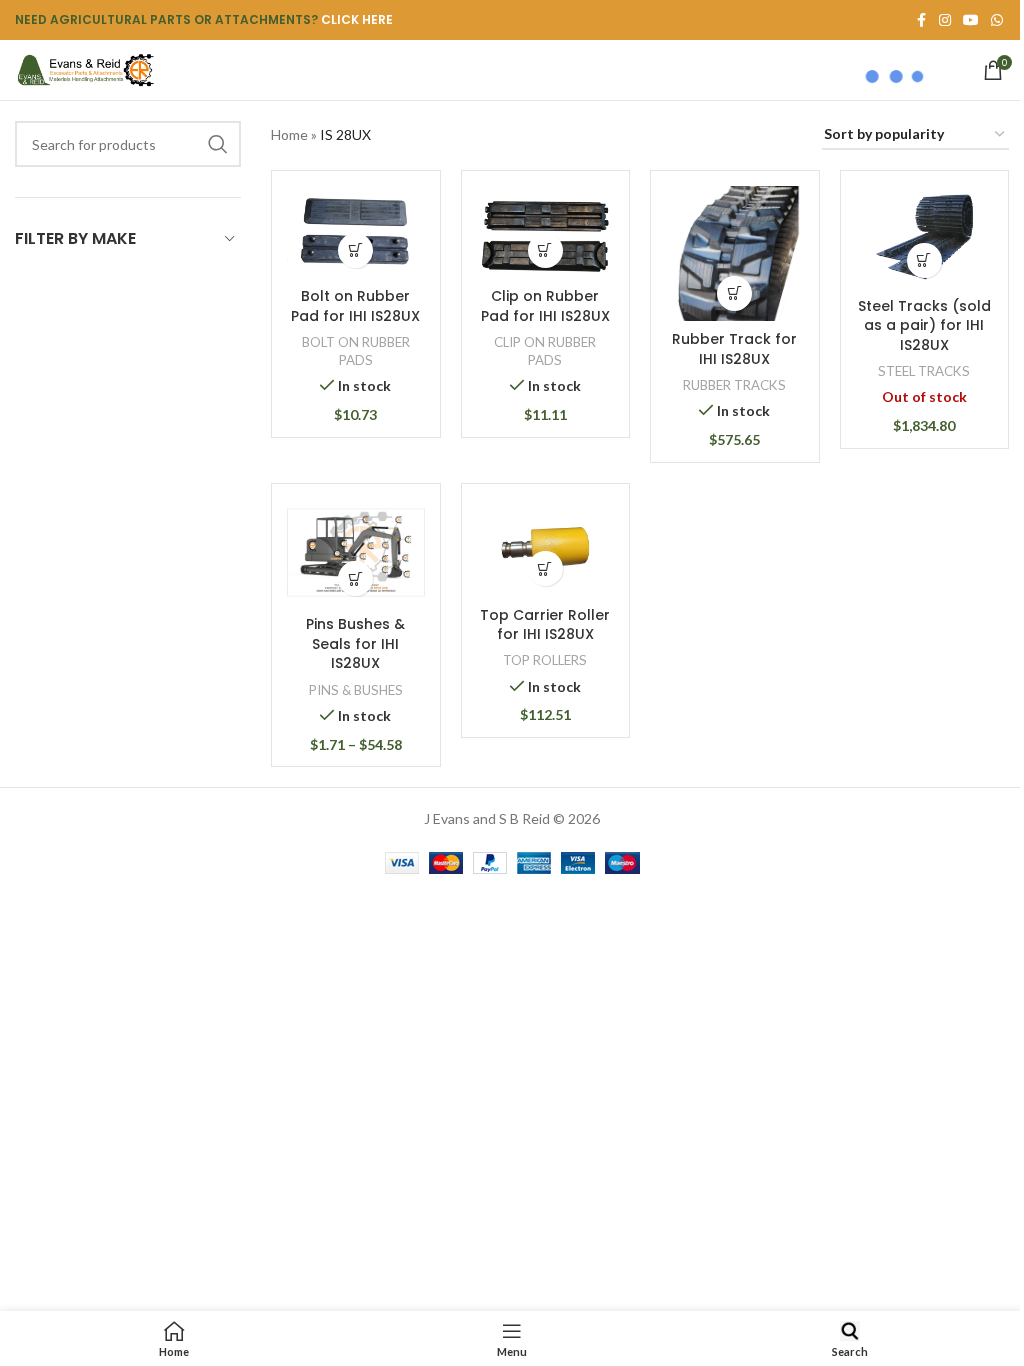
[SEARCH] (218, 144)
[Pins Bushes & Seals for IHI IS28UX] (356, 552)
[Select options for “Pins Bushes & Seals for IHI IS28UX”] (355, 578)
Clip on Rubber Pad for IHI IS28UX (545, 306)
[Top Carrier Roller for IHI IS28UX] (546, 548)
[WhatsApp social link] (997, 20)
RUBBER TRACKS (734, 385)
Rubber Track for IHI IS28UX (734, 349)
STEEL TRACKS (924, 371)
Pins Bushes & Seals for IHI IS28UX (355, 643)
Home (289, 134)
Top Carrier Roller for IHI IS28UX (545, 625)
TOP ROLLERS (545, 660)
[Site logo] (85, 68)
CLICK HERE (357, 19)
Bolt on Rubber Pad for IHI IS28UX (355, 306)
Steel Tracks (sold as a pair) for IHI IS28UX (924, 325)
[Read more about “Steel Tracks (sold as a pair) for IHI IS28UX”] (924, 260)
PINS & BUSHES (356, 690)
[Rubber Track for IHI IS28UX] (735, 253)
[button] (355, 250)
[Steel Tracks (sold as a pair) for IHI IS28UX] (925, 237)
